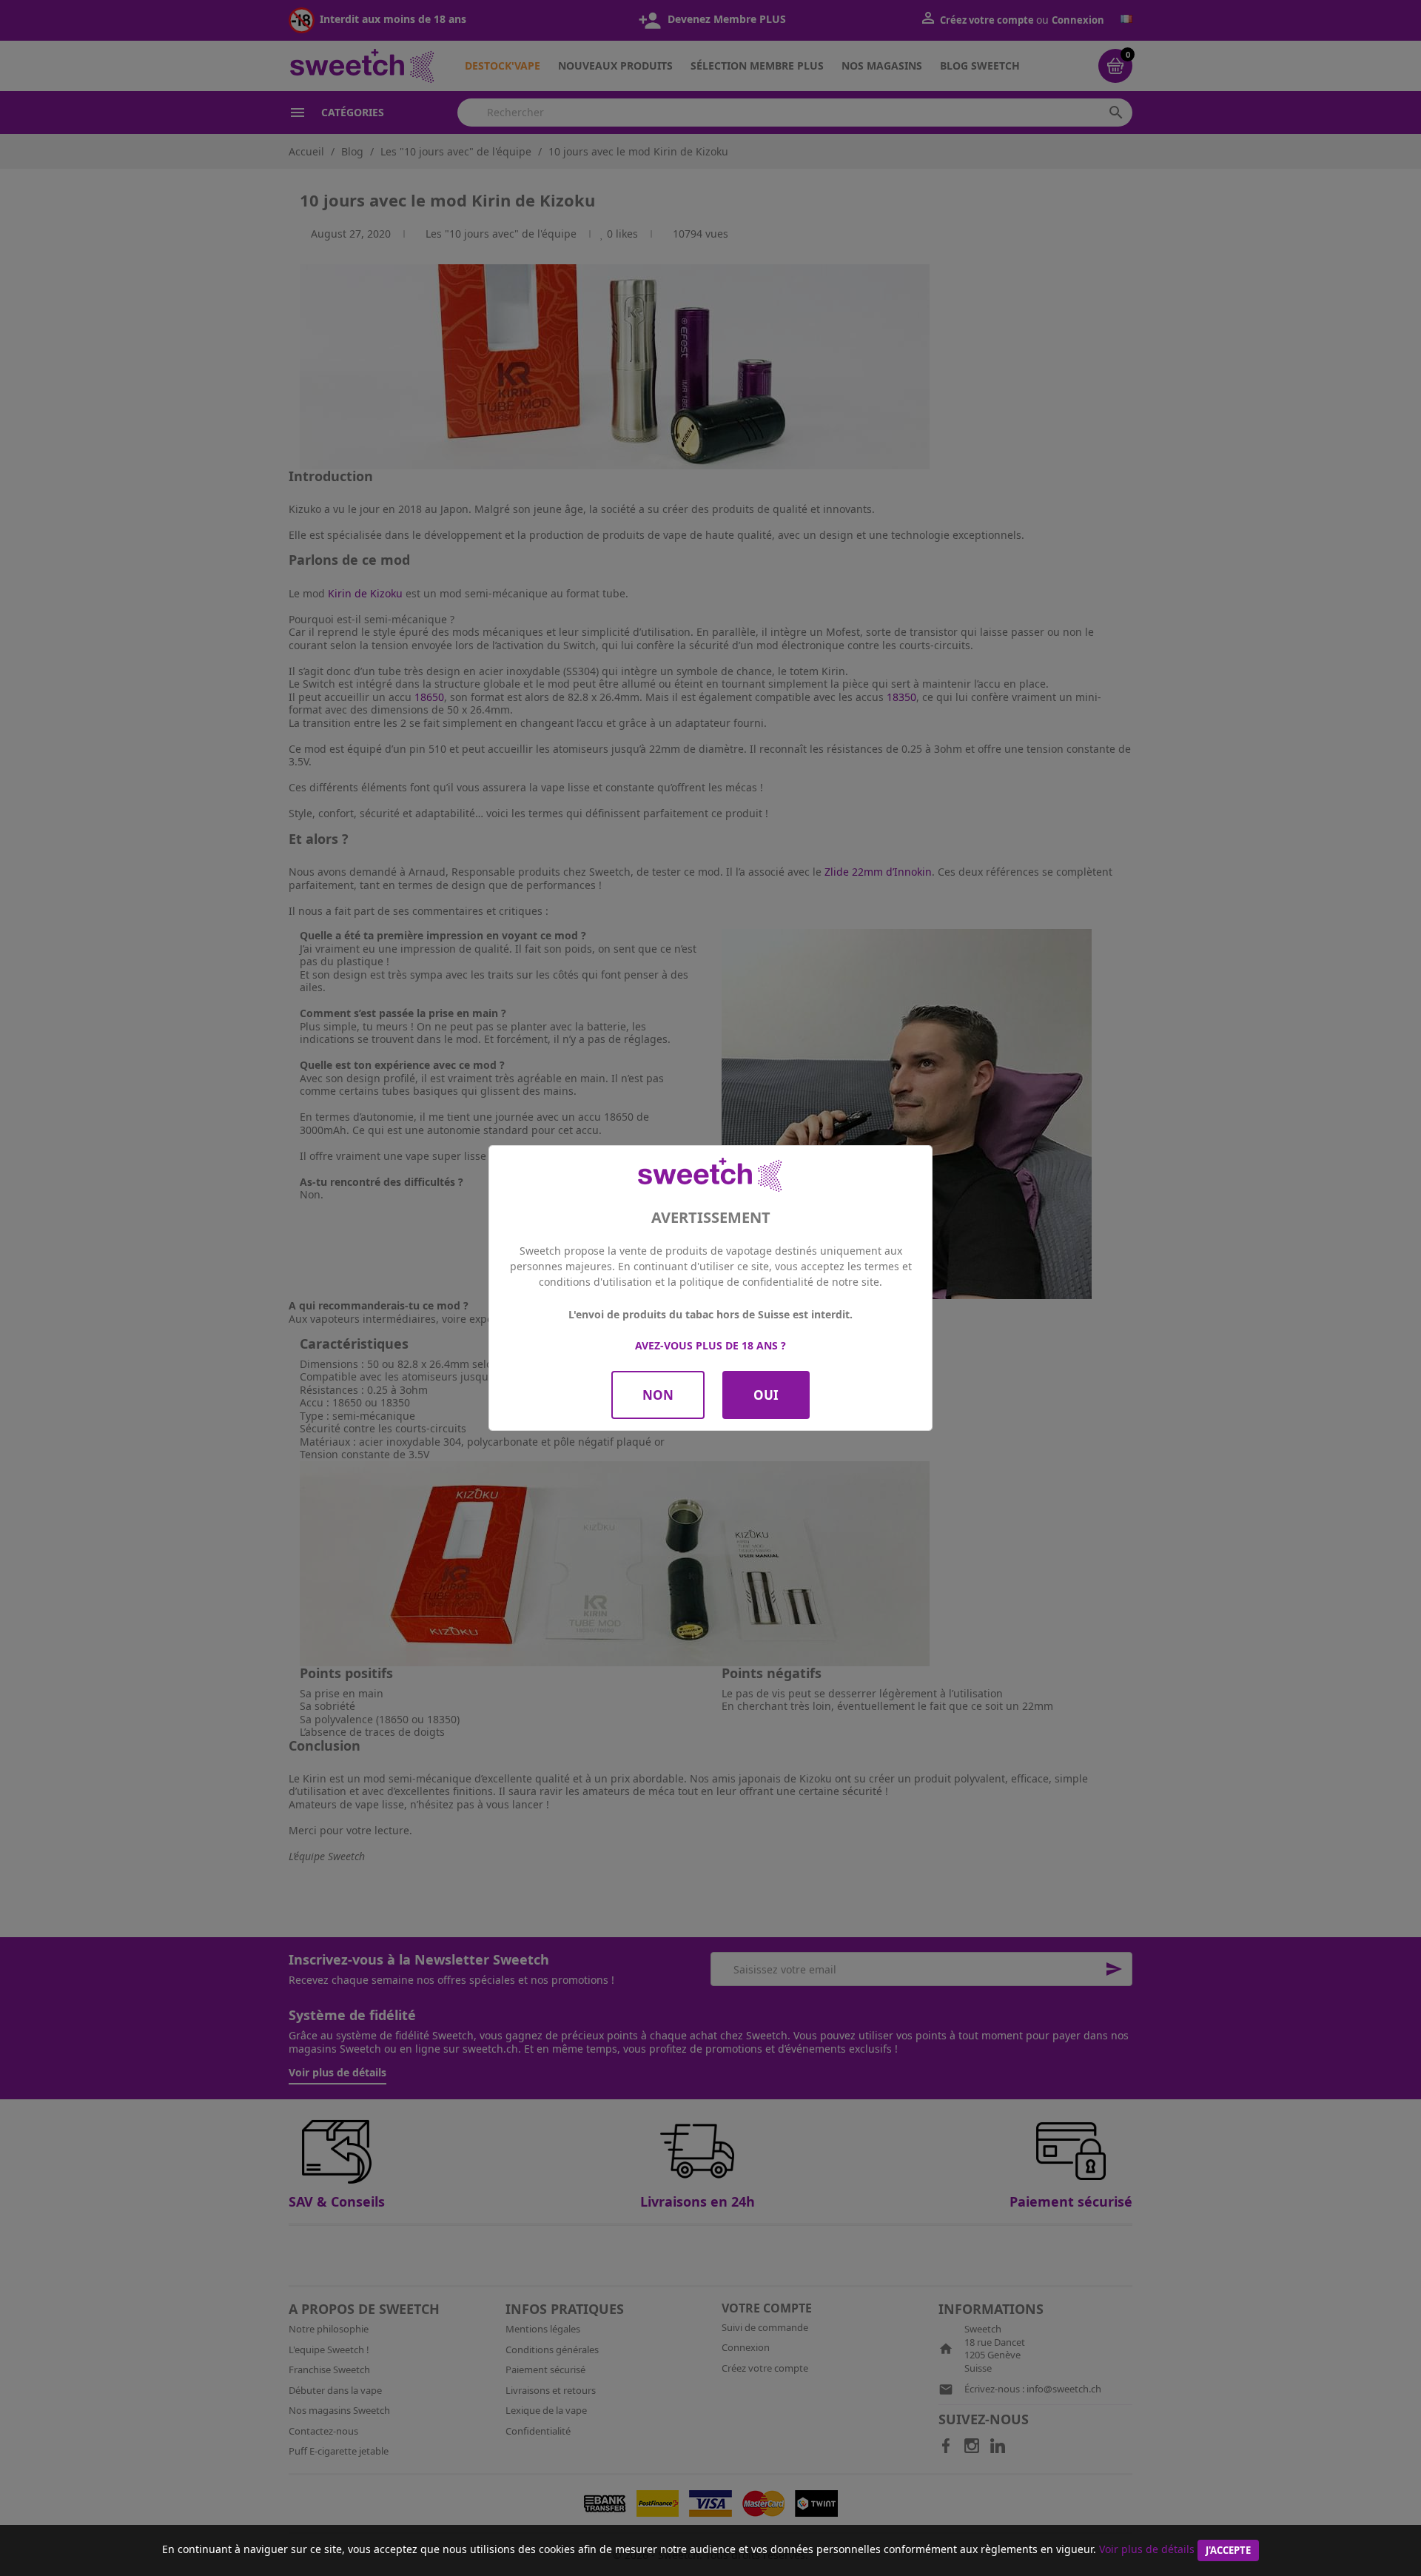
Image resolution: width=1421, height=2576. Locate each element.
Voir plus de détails (1147, 2549)
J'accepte (1228, 2550)
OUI (766, 1395)
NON (658, 1395)
